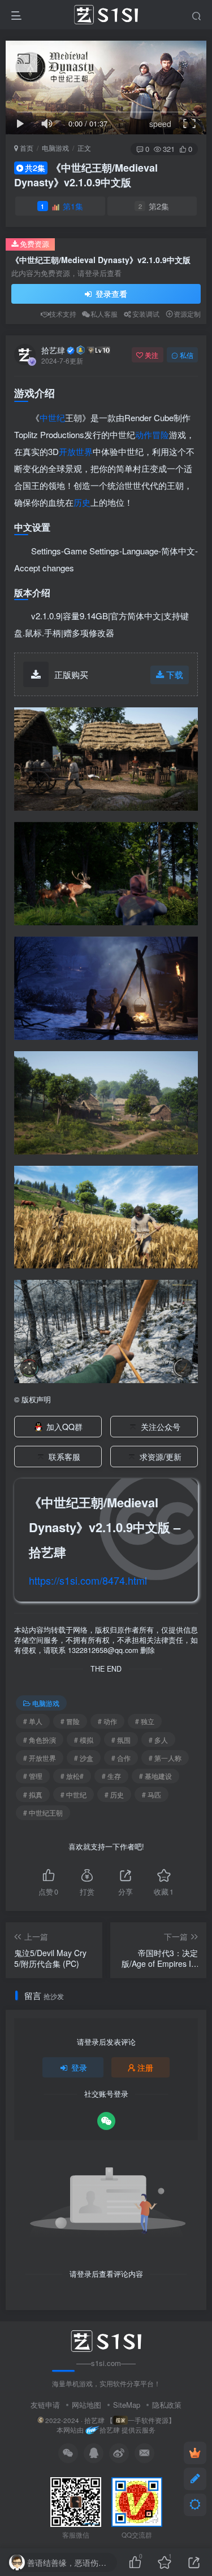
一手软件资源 (148, 2420)
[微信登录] (106, 2121)
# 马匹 (152, 1794)
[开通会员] (195, 2453)
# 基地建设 (155, 1776)
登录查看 (110, 294)
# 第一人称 (165, 1758)
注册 (145, 2067)
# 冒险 (70, 1721)
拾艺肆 (53, 350)
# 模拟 (84, 1740)
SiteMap (127, 2405)
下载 (175, 674)
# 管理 (33, 1776)
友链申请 (45, 2405)
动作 (144, 434)
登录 (79, 2067)
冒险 (161, 434)
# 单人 (33, 1721)
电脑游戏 (55, 148)
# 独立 (145, 1721)
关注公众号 (161, 1427)
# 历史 (114, 1794)
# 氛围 (121, 1740)
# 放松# (72, 1776)
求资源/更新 (161, 1457)
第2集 (154, 206)
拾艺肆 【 (99, 2420)
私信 (187, 355)
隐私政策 (167, 2405)
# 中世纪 (73, 1794)
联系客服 (64, 1457)
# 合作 (121, 1758)
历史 (82, 502)
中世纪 (52, 417)
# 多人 (158, 1740)
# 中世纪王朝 (43, 1812)
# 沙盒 (84, 1758)
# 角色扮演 (40, 1740)
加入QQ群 (64, 1427)
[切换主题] (195, 2505)
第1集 (62, 206)
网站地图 (86, 2405)
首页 (26, 148)
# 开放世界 (40, 1758)
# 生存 (111, 1776)
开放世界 (76, 451)
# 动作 (107, 1721)
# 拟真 (33, 1794)
